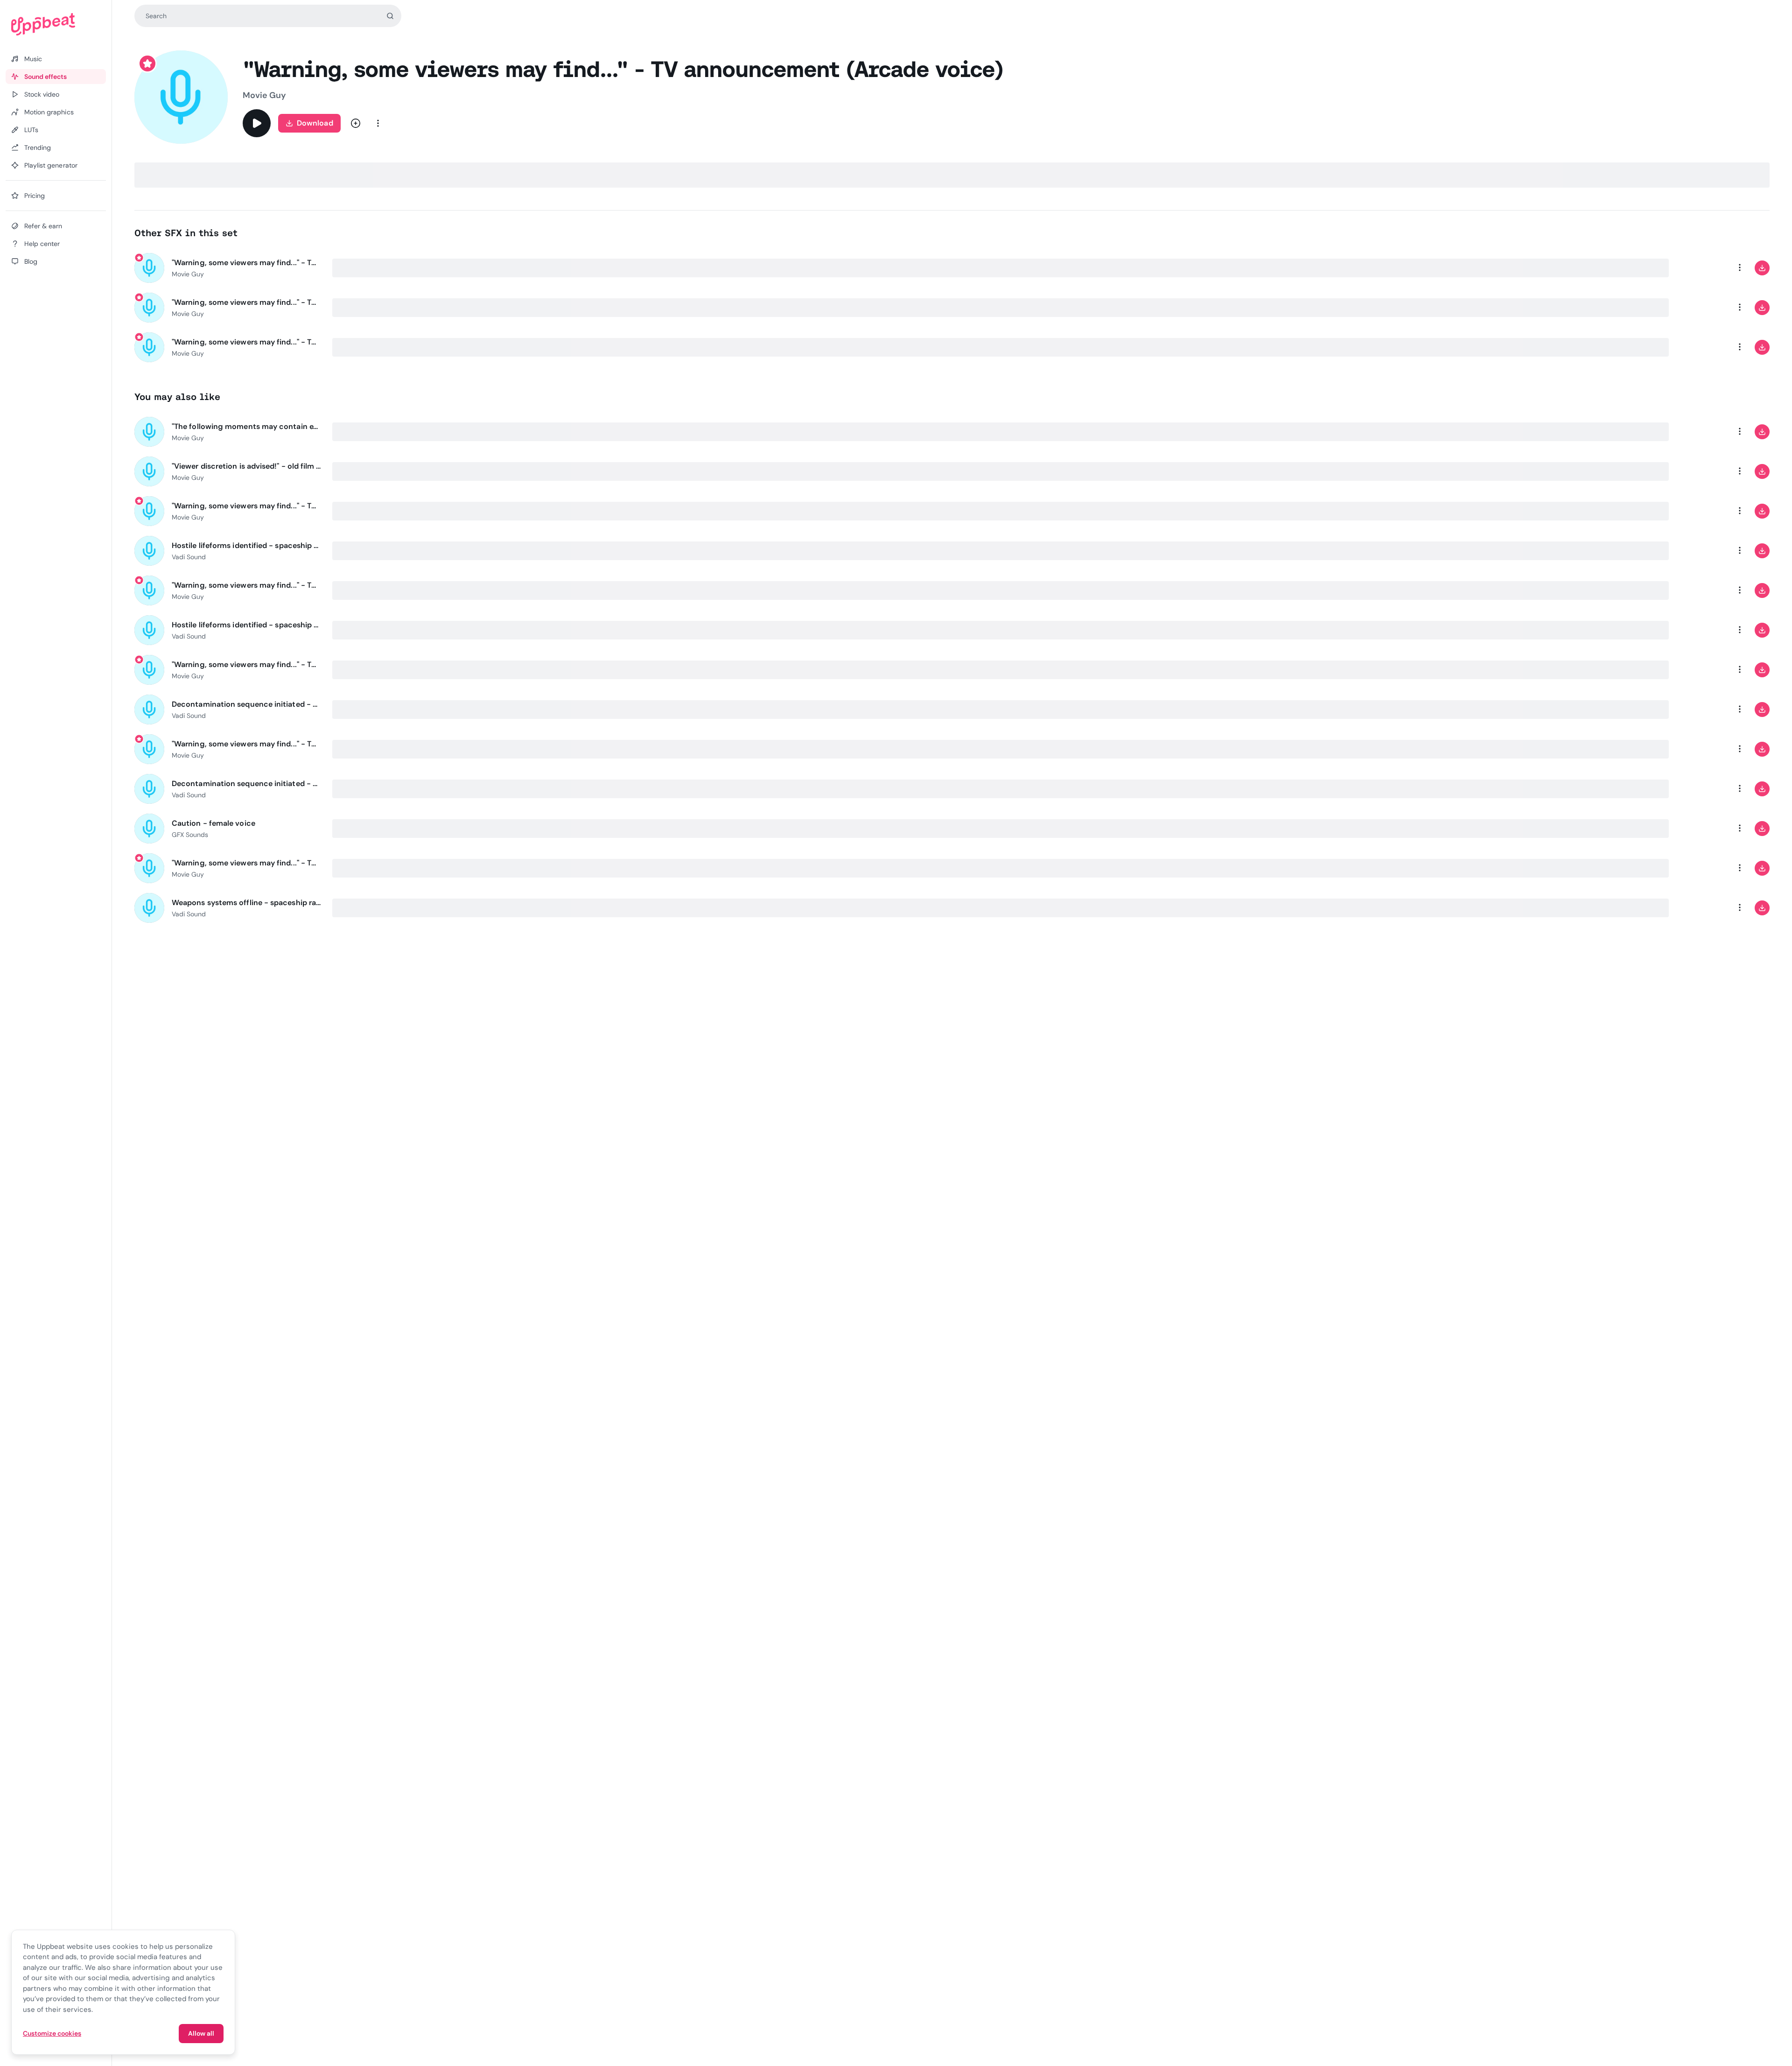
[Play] (257, 123)
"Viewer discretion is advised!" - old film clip (246, 466)
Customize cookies (52, 2033)
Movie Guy (264, 95)
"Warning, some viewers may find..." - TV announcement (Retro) (246, 863)
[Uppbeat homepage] (56, 24)
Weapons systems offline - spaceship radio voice (246, 903)
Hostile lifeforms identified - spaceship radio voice (246, 545)
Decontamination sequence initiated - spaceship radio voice (246, 704)
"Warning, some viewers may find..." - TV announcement (246, 506)
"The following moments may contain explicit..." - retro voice (246, 426)
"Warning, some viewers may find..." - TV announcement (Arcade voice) (246, 263)
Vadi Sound (189, 557)
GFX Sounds (190, 835)
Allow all (201, 2033)
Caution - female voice (213, 823)
